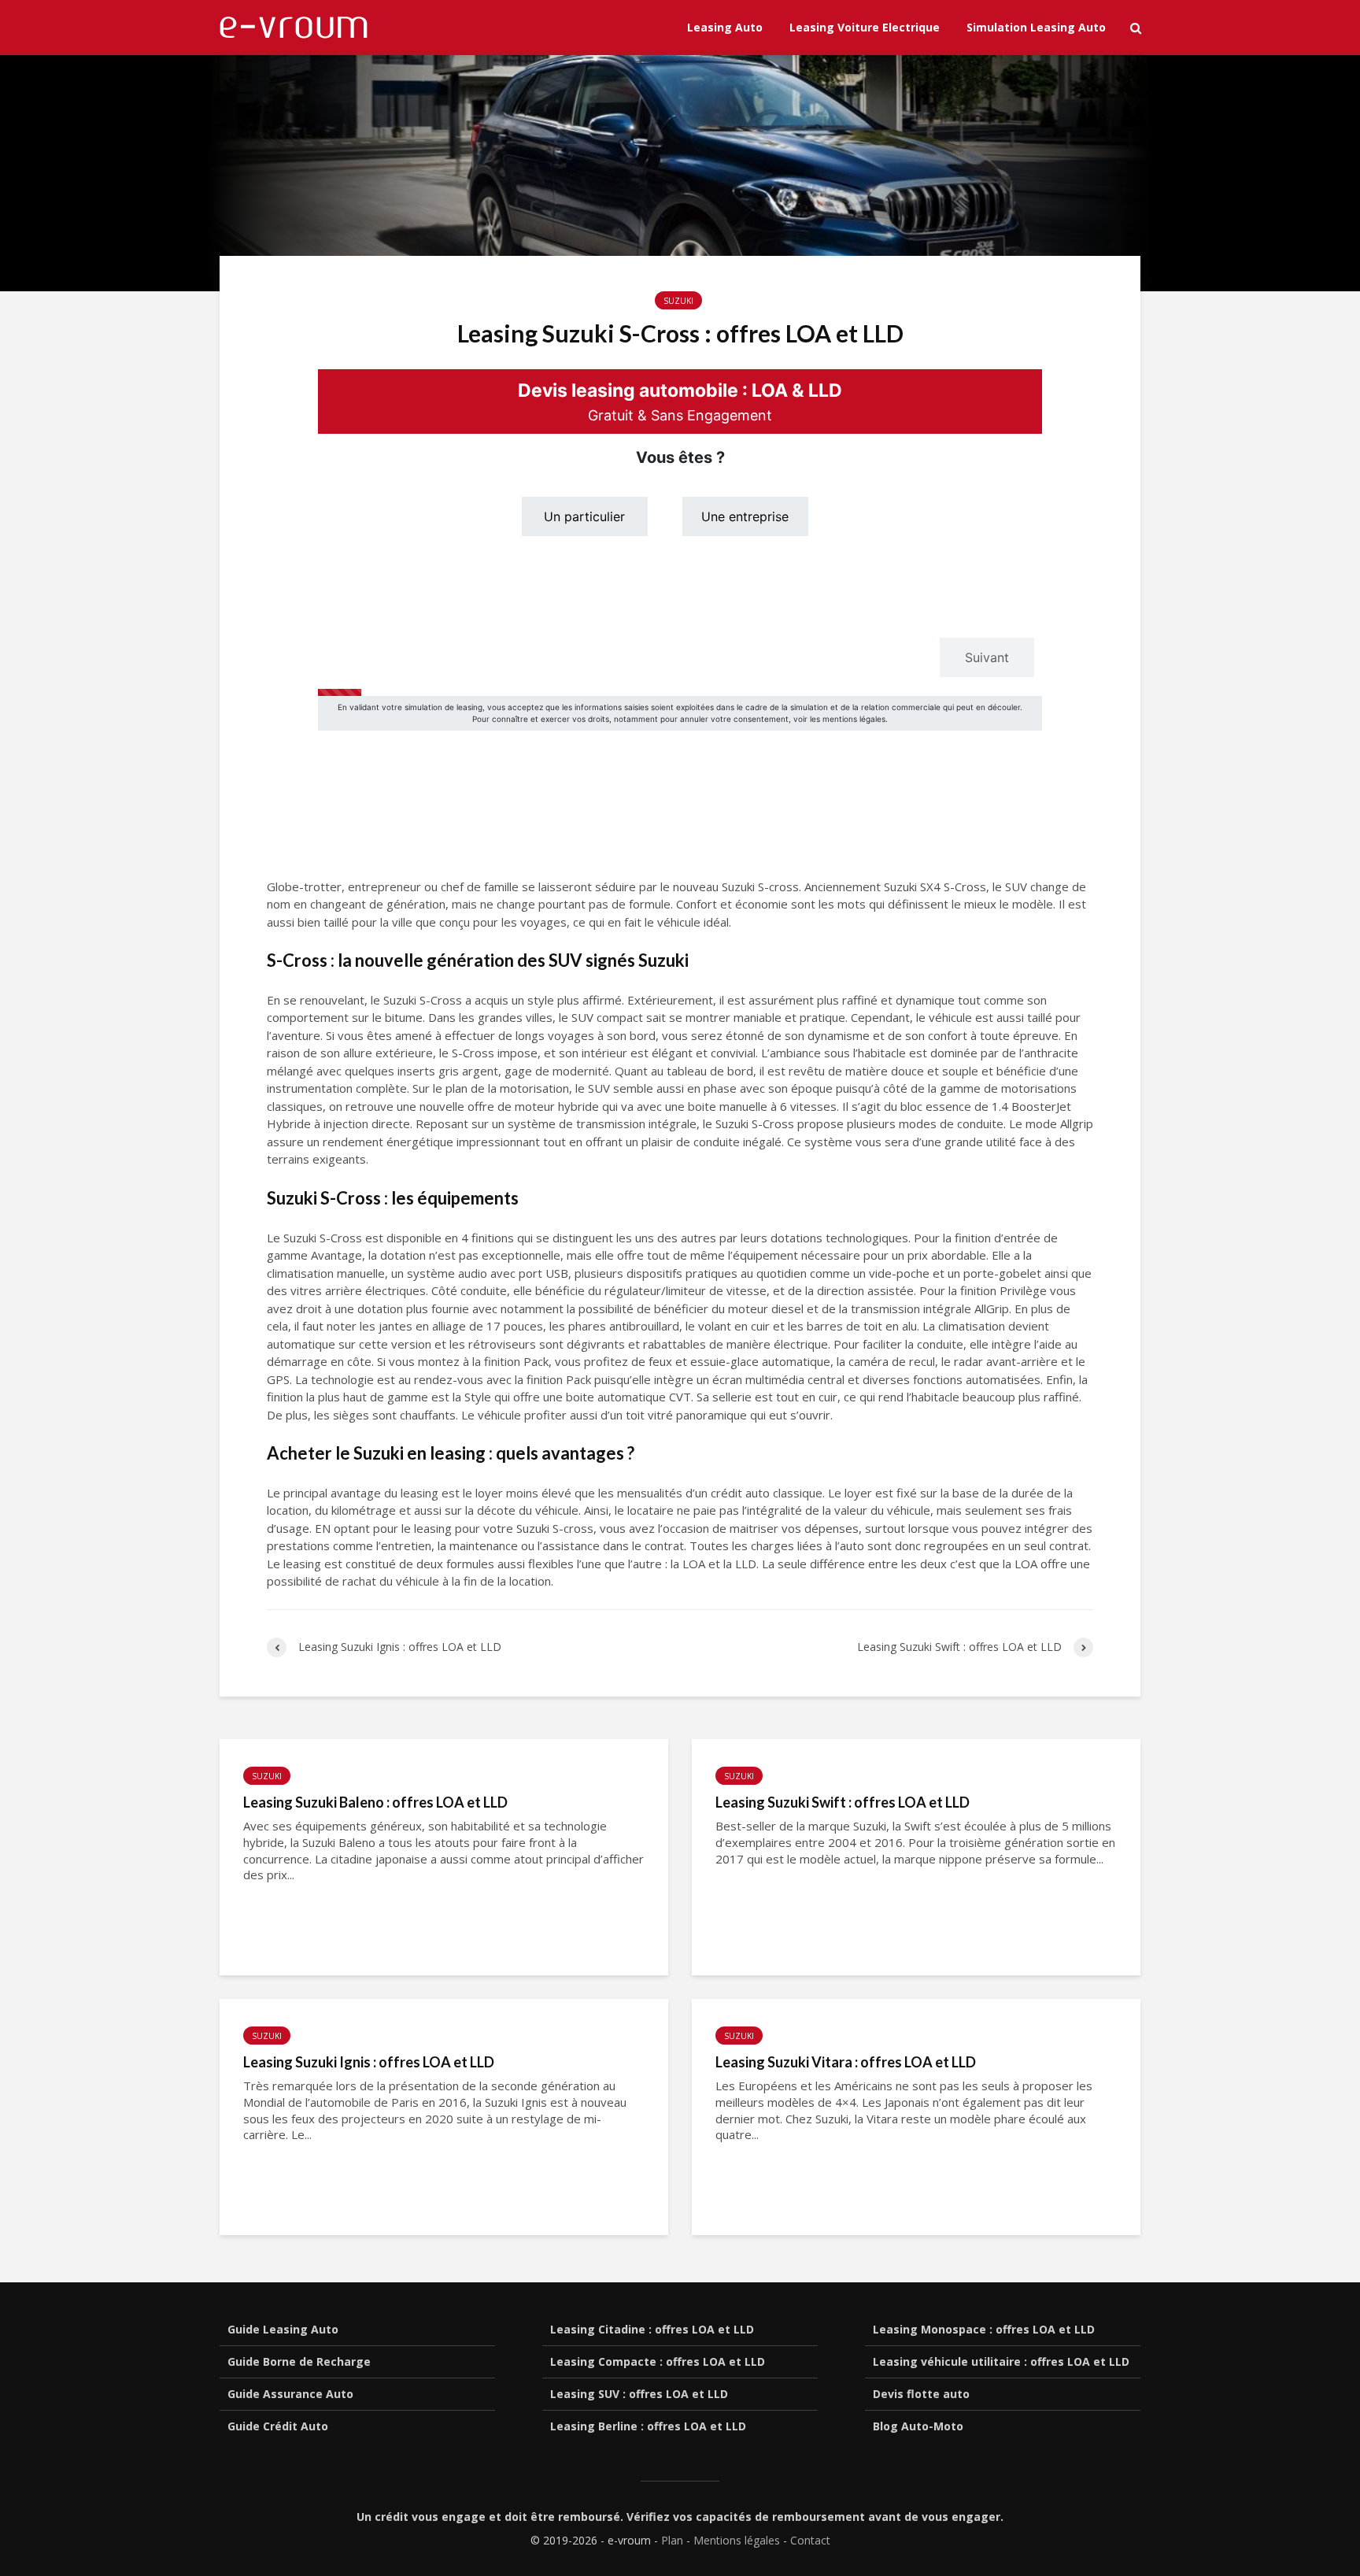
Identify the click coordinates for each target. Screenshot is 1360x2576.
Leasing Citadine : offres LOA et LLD (652, 2329)
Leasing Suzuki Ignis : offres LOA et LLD (369, 2062)
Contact (810, 2540)
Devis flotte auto (921, 2394)
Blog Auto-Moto (918, 2426)
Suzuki (678, 301)
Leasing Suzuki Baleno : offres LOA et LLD (375, 1802)
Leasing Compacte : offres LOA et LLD (658, 2361)
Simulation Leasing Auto (1036, 27)
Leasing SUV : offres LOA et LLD (639, 2394)
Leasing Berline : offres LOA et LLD (648, 2426)
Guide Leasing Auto (283, 2329)
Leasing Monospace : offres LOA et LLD (984, 2329)
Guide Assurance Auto (290, 2394)
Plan (672, 2540)
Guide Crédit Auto (278, 2426)
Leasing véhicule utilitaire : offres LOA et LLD (1001, 2361)
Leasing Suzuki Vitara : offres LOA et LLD (846, 2062)
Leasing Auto (725, 27)
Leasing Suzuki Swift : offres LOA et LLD (843, 1802)
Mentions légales (737, 2540)
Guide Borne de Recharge (299, 2361)
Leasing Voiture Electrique (865, 27)
